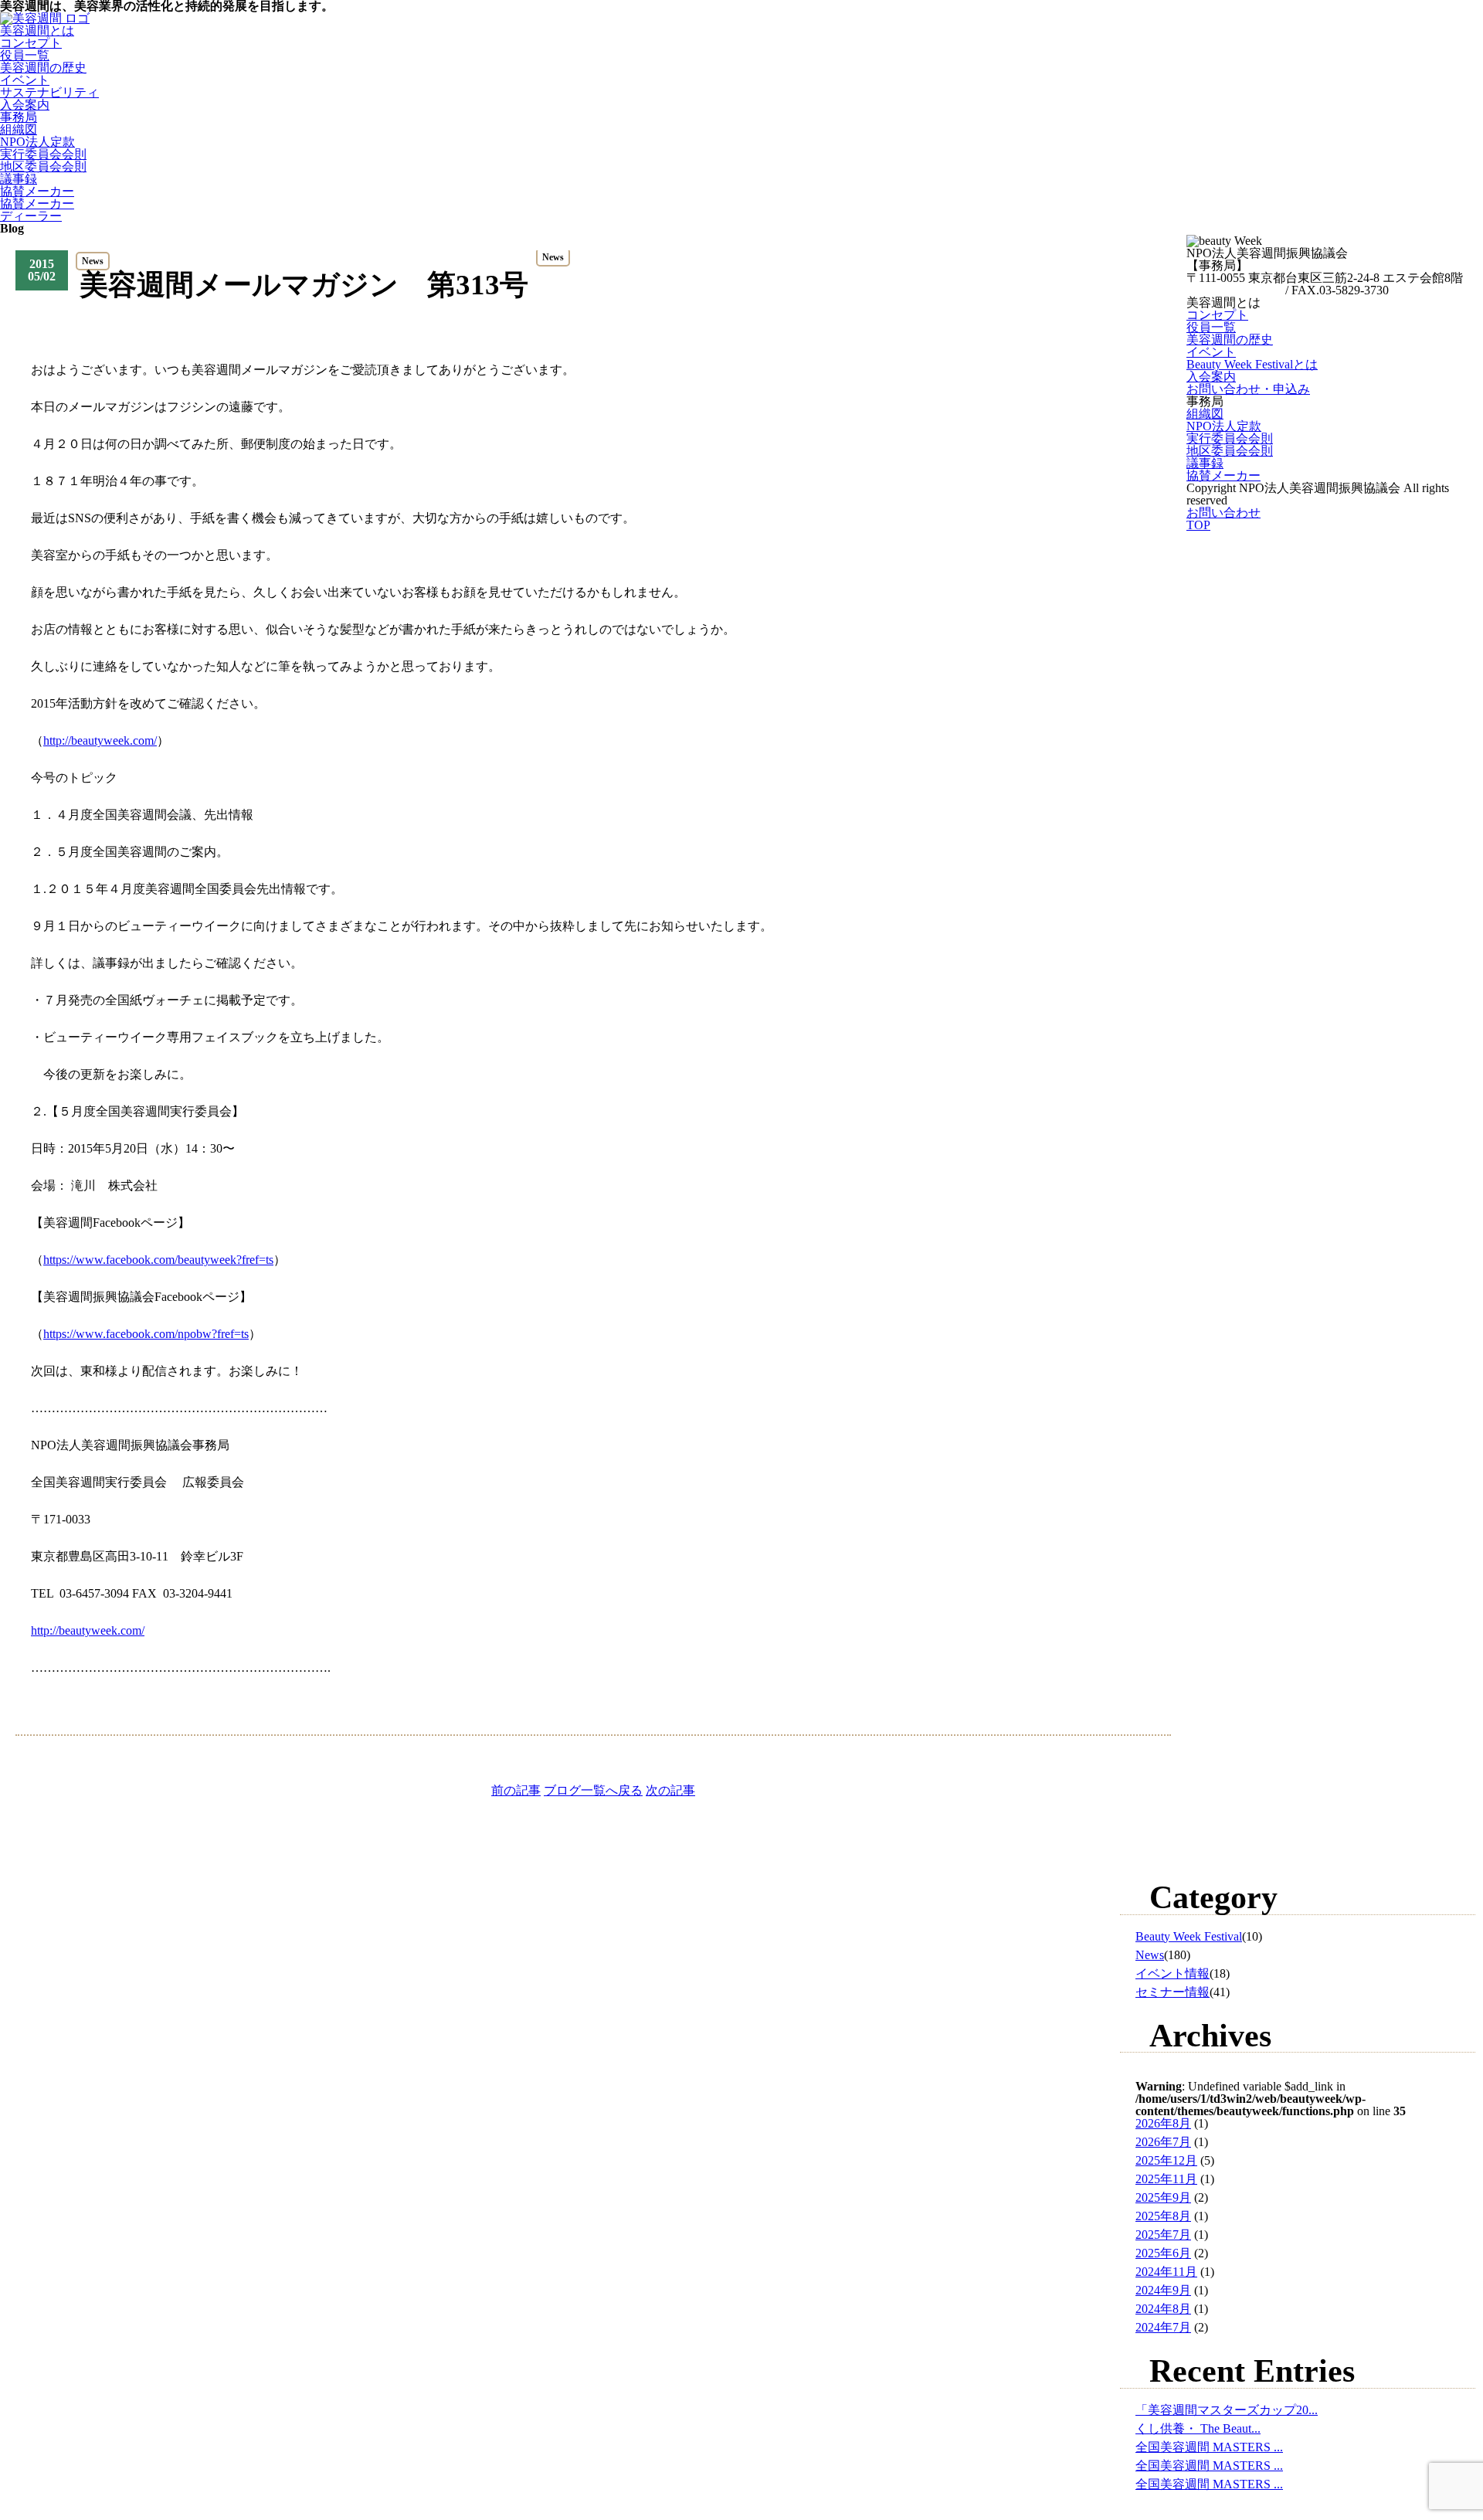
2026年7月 (1163, 2142)
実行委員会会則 (43, 154)
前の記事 (516, 1790)
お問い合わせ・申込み (1248, 389)
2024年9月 (1163, 2290)
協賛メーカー (37, 191)
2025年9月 (1163, 2197)
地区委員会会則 (43, 166)
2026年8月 (1163, 2123)
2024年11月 (1166, 2272)
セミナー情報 (1172, 1992)
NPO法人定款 (37, 142)
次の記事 (670, 1790)
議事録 (19, 179)
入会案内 (1211, 377)
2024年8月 (1163, 2309)
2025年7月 (1163, 2235)
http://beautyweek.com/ (88, 1630)
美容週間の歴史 (43, 68)
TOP (1198, 525)
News (1150, 1955)
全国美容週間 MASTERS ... (1209, 2447)
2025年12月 (1166, 2160)
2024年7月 (1163, 2327)
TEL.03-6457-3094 (1234, 290)
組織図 (19, 129)
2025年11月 (1166, 2179)
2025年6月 (1163, 2253)
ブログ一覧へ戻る (593, 1790)
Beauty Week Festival (1189, 1936)
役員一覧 (25, 55)
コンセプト (31, 43)
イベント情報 (1172, 1973)
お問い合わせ (1223, 513)
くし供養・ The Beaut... (1198, 2428)
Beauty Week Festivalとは (1252, 364)
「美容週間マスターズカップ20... (1227, 2410)
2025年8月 (1163, 2216)
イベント (25, 80)
